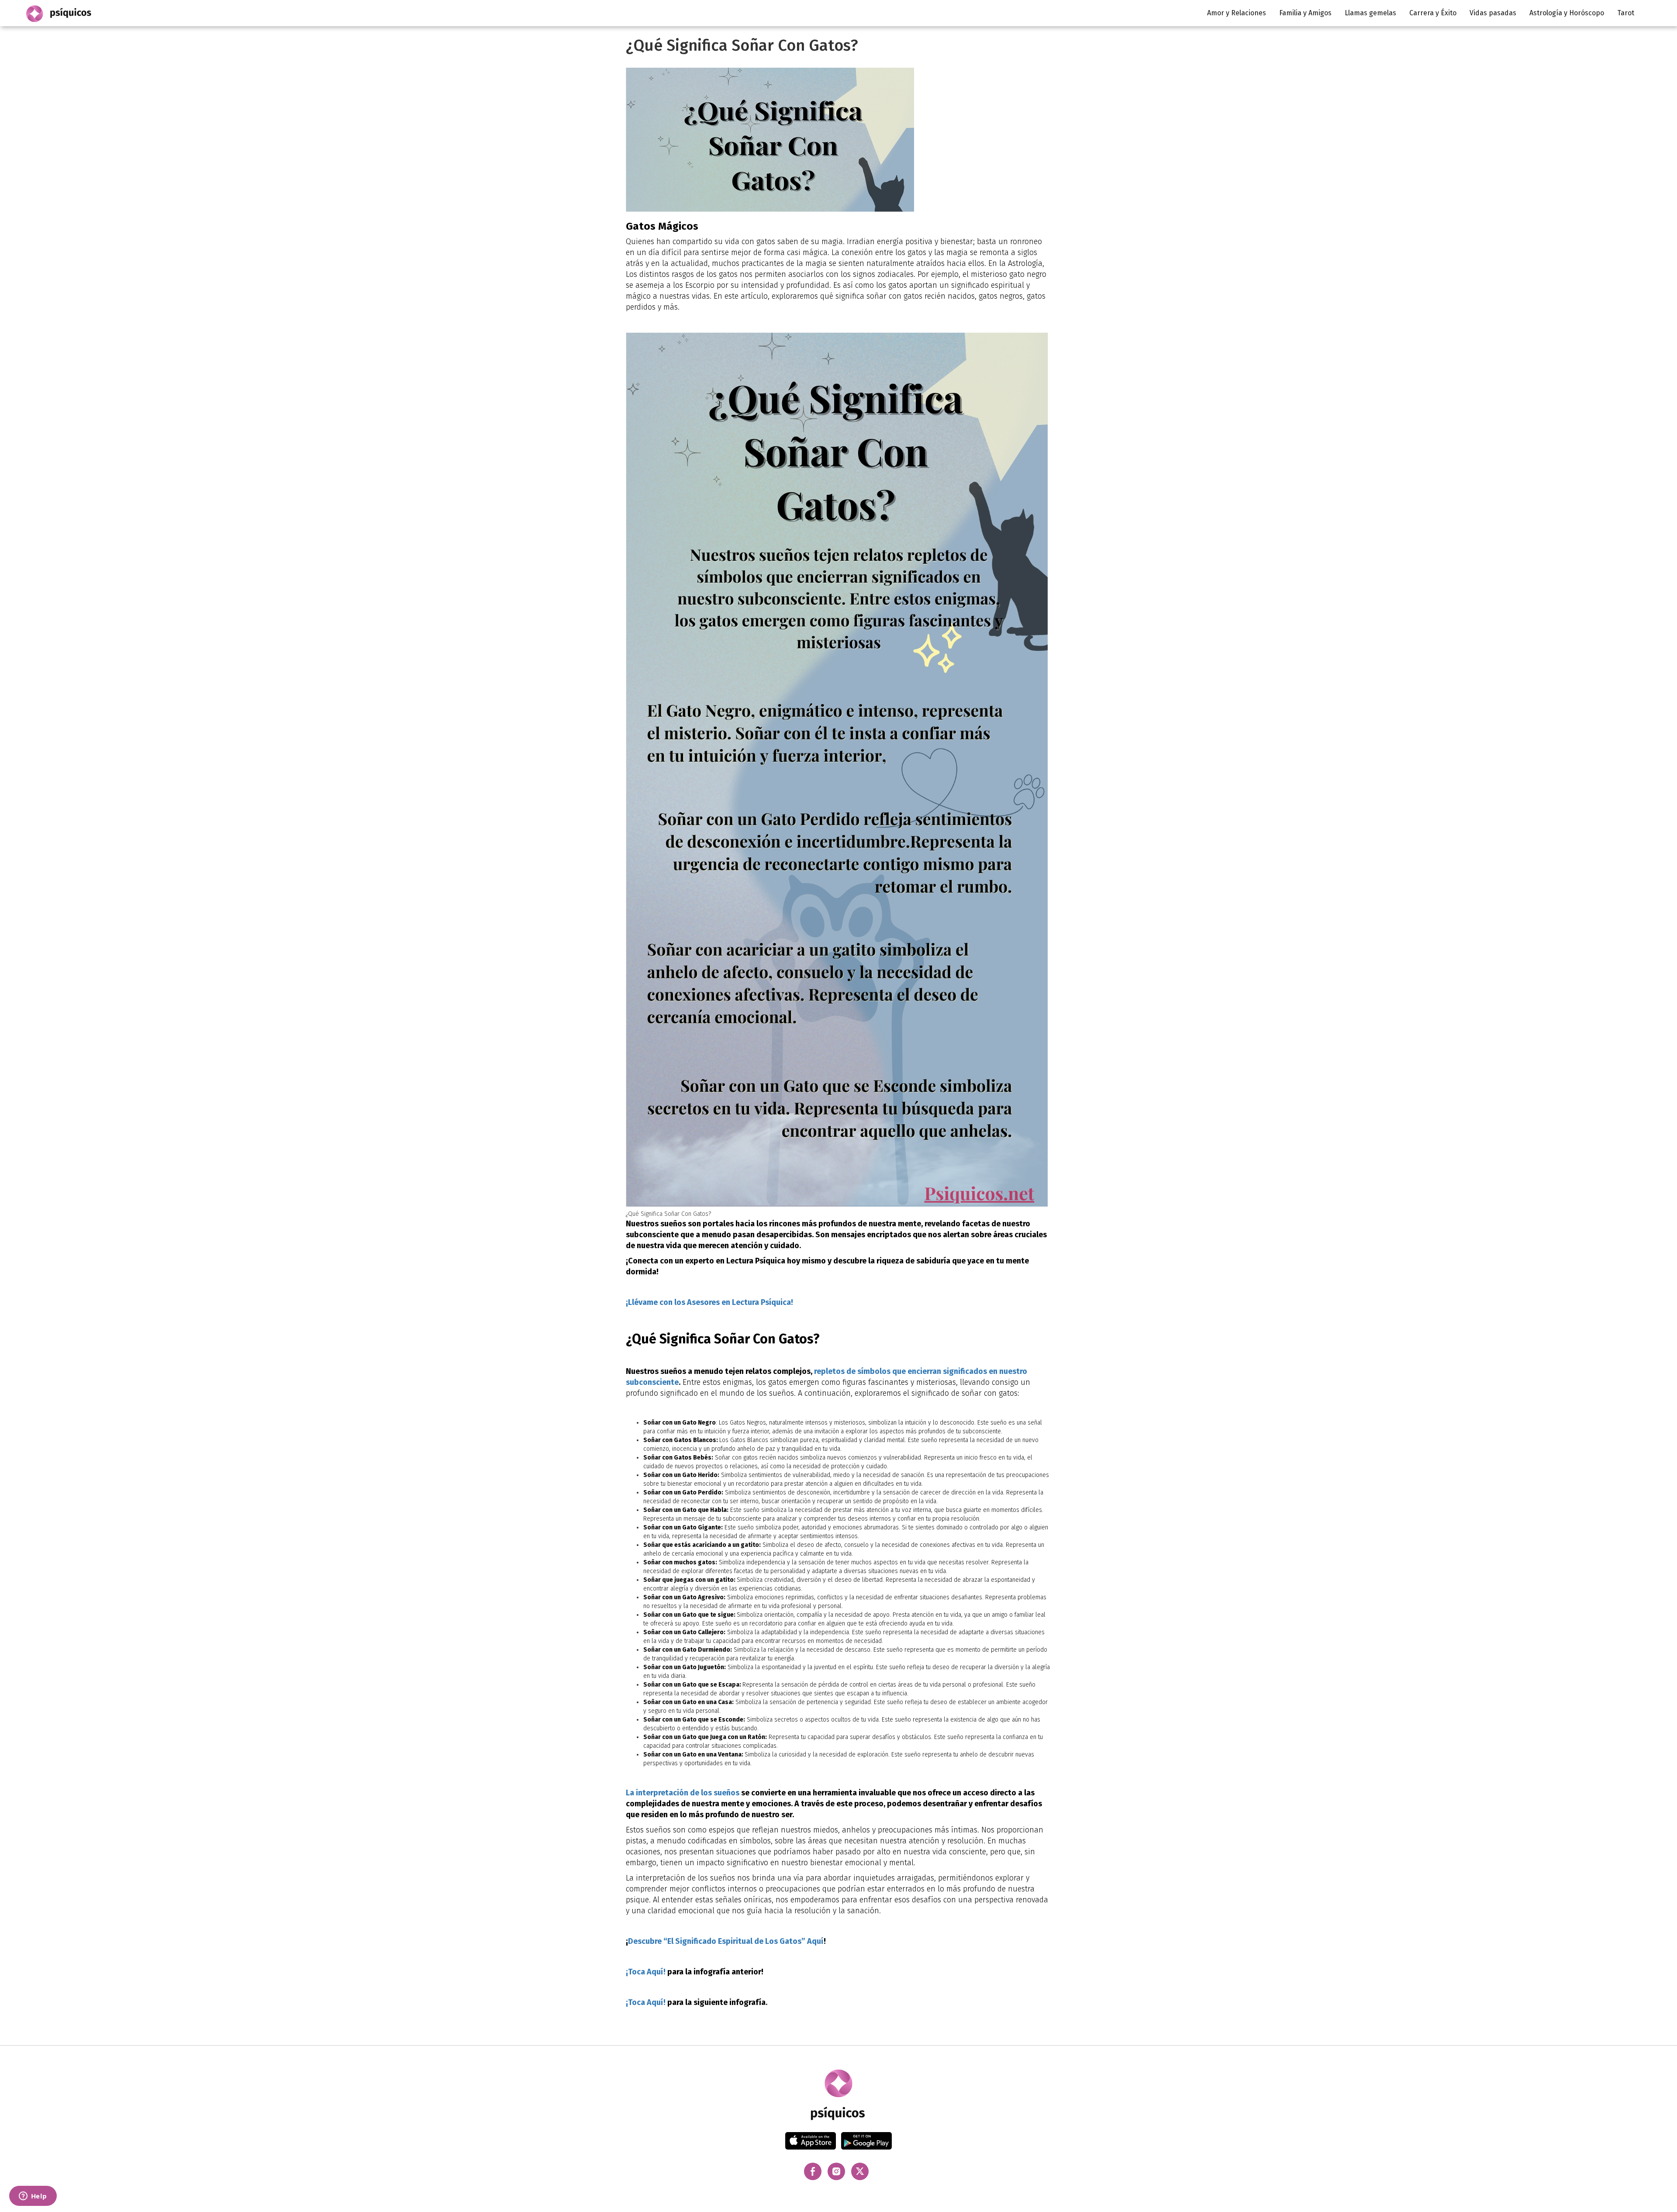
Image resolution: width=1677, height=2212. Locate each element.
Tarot (1626, 13)
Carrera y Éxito (1433, 13)
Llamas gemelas (1370, 13)
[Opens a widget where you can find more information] (33, 2197)
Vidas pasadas (1493, 13)
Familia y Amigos (1305, 13)
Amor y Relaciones (1237, 13)
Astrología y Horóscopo (1567, 13)
